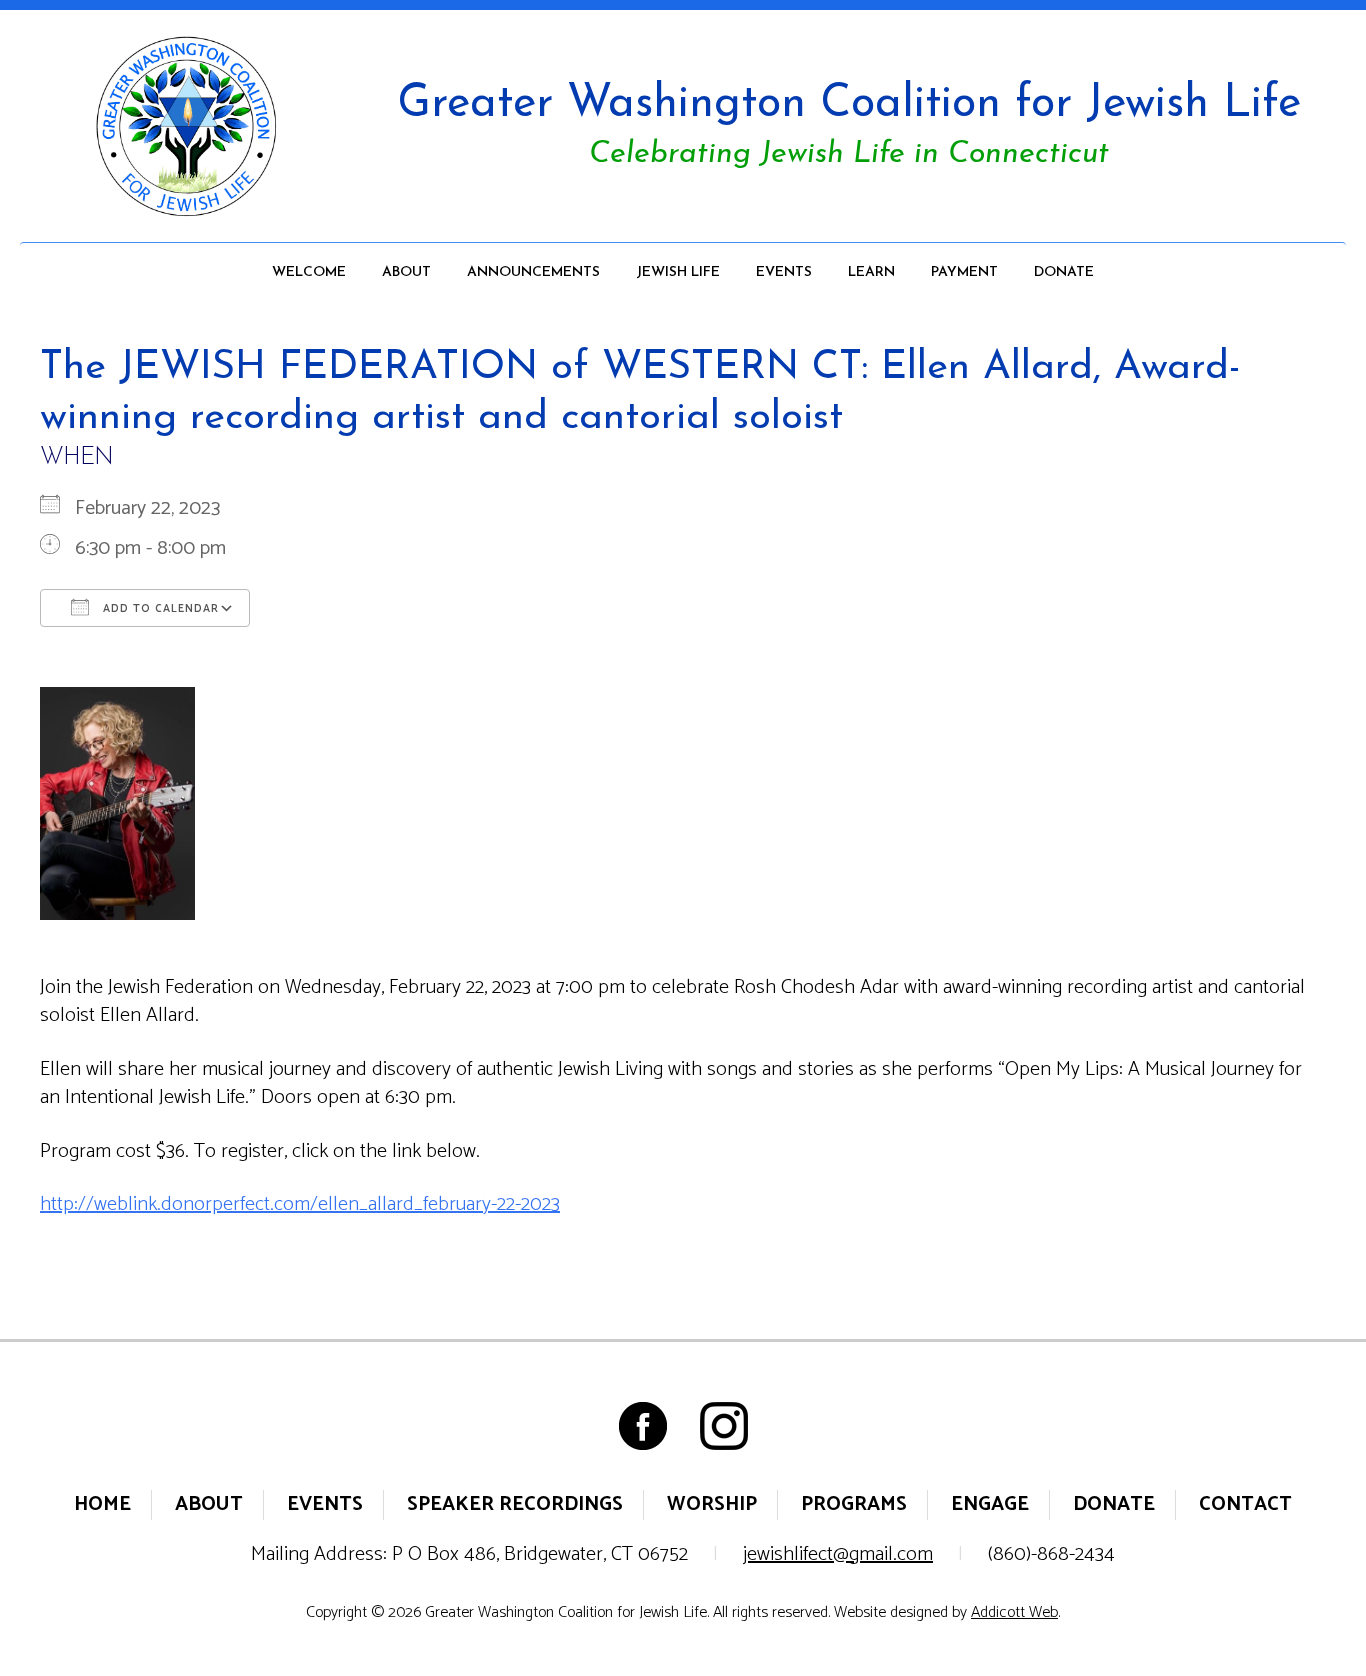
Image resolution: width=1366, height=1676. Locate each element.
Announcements (533, 272)
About (406, 272)
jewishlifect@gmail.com (838, 1554)
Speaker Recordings (515, 1504)
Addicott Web (1014, 1612)
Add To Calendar (159, 609)
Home (102, 1504)
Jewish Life (678, 272)
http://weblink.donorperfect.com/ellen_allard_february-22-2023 (300, 1204)
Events (784, 272)
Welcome (309, 272)
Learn (871, 272)
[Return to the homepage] (186, 126)
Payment (964, 272)
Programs (854, 1504)
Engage (990, 1504)
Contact (1245, 1504)
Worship (712, 1504)
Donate (1064, 272)
